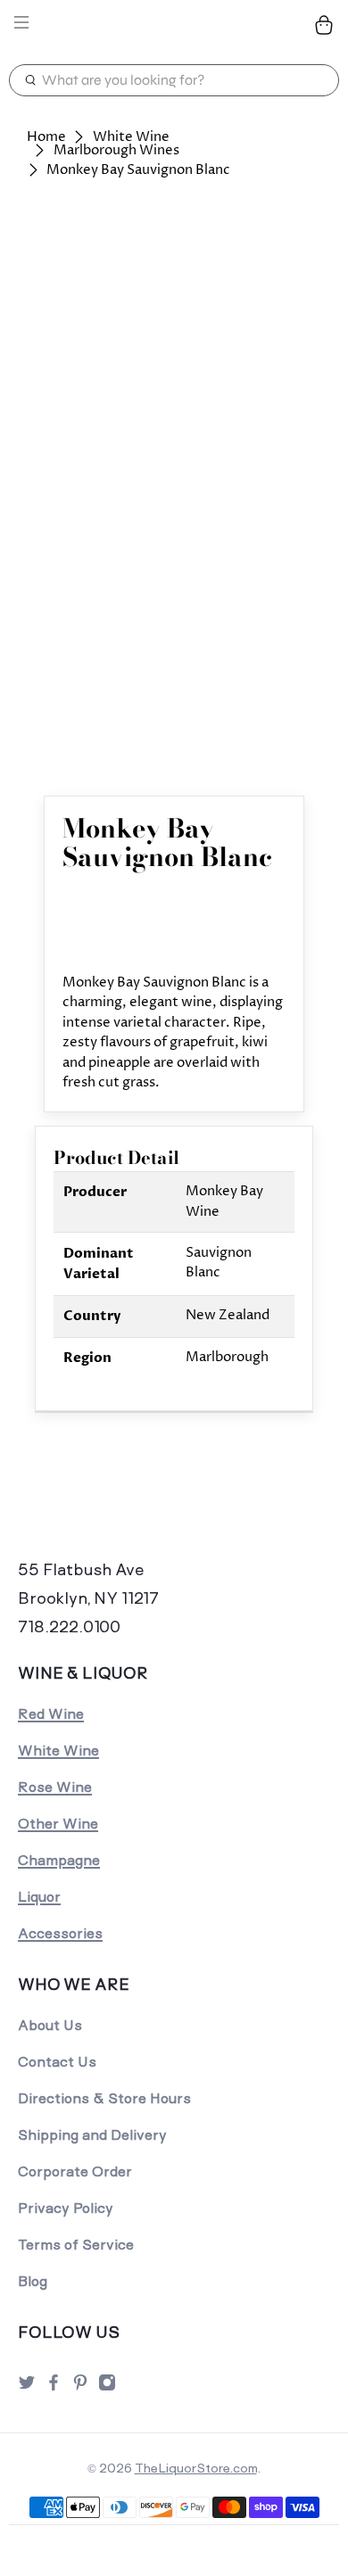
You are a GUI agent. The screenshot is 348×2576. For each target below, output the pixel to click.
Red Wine (51, 1714)
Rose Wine (55, 1787)
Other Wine (58, 1824)
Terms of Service (76, 2245)
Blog (33, 2281)
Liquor (39, 1897)
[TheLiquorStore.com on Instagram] (107, 2387)
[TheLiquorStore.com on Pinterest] (80, 2387)
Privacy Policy (66, 2208)
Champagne (59, 1860)
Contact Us (57, 2062)
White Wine (131, 137)
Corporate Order (75, 2171)
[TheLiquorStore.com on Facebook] (54, 2387)
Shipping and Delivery (92, 2135)
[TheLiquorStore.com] (174, 25)
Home (46, 137)
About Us (50, 2025)
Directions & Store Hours (104, 2098)
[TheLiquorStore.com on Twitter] (27, 2387)
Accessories (60, 1933)
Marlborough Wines (116, 150)
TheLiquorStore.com (196, 2468)
